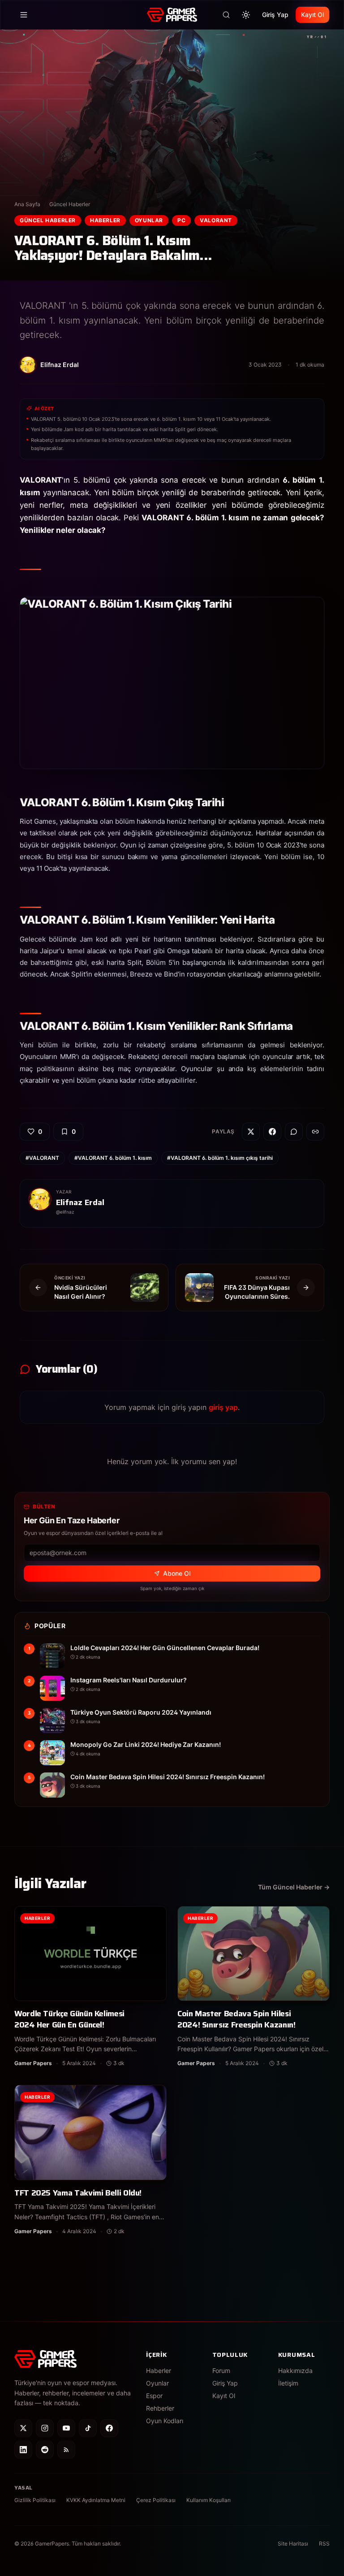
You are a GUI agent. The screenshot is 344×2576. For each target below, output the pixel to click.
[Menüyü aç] (24, 15)
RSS (324, 2544)
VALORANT (216, 220)
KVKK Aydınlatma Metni (96, 2500)
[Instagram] (45, 2428)
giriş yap (223, 1407)
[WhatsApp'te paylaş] (294, 1132)
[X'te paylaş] (251, 1132)
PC (181, 220)
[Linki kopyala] (315, 1132)
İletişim (288, 2383)
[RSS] (66, 2450)
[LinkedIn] (23, 2450)
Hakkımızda (295, 2371)
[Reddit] (45, 2450)
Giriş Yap (275, 15)
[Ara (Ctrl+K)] (226, 15)
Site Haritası (293, 2544)
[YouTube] (66, 2428)
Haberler (105, 220)
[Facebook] (109, 2428)
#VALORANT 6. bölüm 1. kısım (113, 1158)
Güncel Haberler (70, 204)
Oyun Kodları (165, 2421)
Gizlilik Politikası (35, 2500)
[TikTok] (88, 2428)
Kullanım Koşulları (209, 2500)
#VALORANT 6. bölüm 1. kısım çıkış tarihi (220, 1158)
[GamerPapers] (172, 15)
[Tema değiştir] (246, 15)
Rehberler (160, 2408)
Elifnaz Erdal (80, 1202)
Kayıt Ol (312, 15)
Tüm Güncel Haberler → (294, 1887)
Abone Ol (177, 1573)
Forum (221, 2371)
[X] (23, 2428)
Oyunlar (149, 220)
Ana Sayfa (27, 204)
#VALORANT (42, 1158)
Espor (154, 2396)
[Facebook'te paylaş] (272, 1132)
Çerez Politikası (156, 2500)
